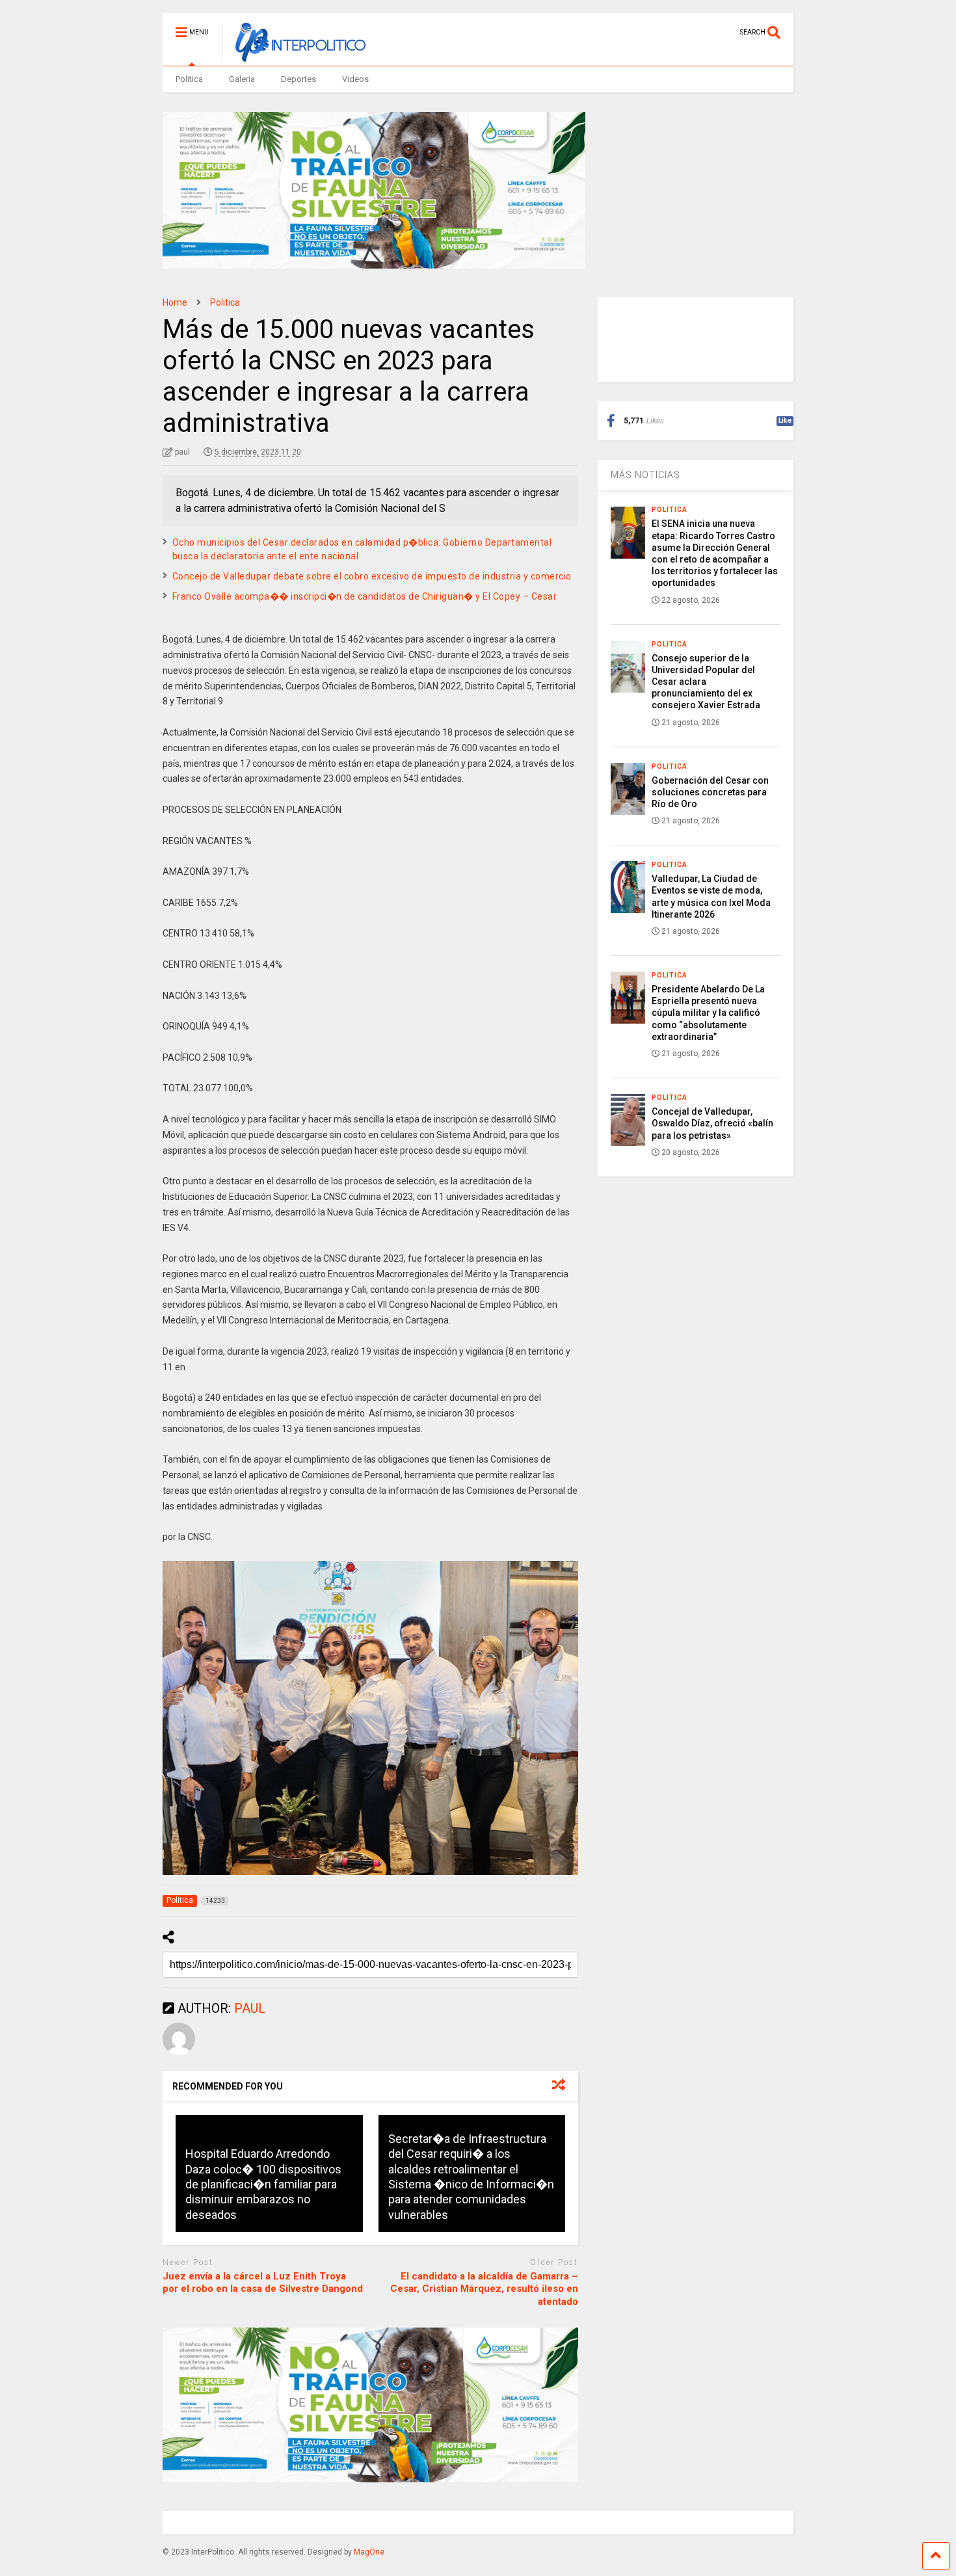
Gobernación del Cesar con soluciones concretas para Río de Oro (710, 792)
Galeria (242, 79)
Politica (189, 79)
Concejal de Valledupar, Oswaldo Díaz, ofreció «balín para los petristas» (712, 1123)
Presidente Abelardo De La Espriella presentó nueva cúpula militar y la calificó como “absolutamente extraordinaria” (708, 1013)
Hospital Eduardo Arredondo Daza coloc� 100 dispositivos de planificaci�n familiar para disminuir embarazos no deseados (263, 2184)
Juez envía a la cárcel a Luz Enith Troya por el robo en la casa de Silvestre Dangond (263, 2283)
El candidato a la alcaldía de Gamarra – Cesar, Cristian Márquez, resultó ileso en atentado (484, 2289)
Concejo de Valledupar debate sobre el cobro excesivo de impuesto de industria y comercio (372, 576)
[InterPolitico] (294, 56)
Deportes (299, 79)
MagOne (369, 2552)
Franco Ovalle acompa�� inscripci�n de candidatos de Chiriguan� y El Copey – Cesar (365, 596)
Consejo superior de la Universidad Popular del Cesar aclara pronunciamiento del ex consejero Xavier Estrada (706, 682)
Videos (355, 79)
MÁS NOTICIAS (645, 475)
